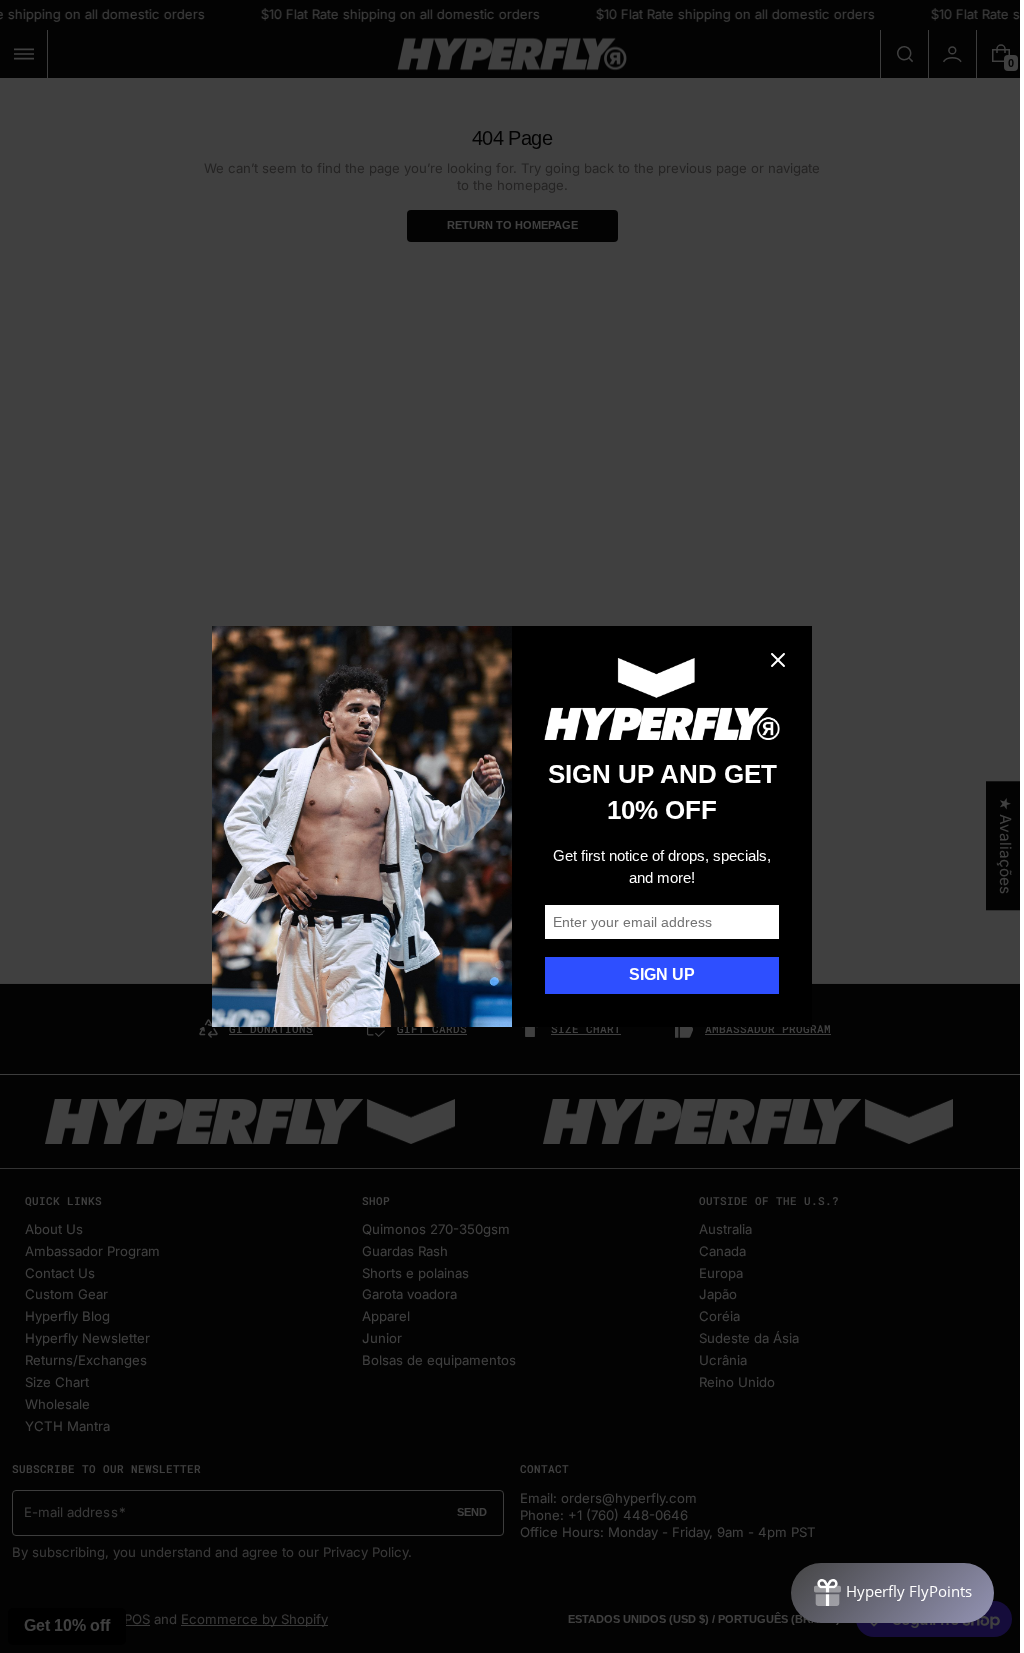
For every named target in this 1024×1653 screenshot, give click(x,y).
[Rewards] (877, 1593)
